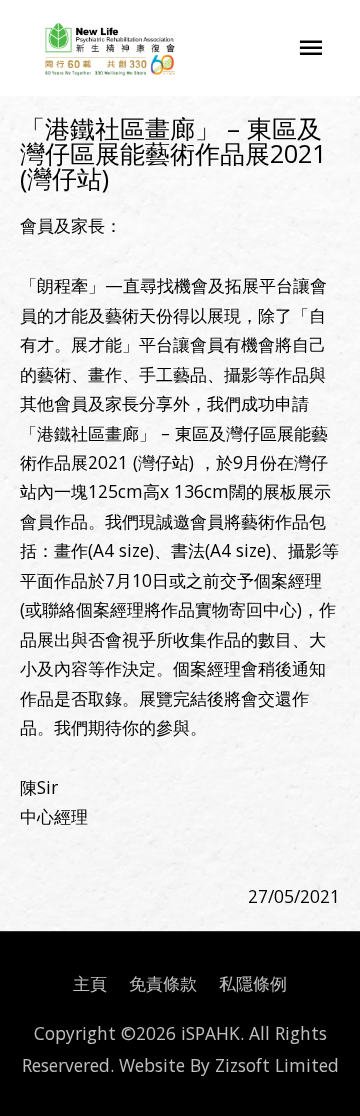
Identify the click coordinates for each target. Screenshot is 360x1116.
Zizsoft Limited (277, 1065)
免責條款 (163, 983)
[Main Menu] (311, 48)
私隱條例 (253, 983)
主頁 (90, 983)
